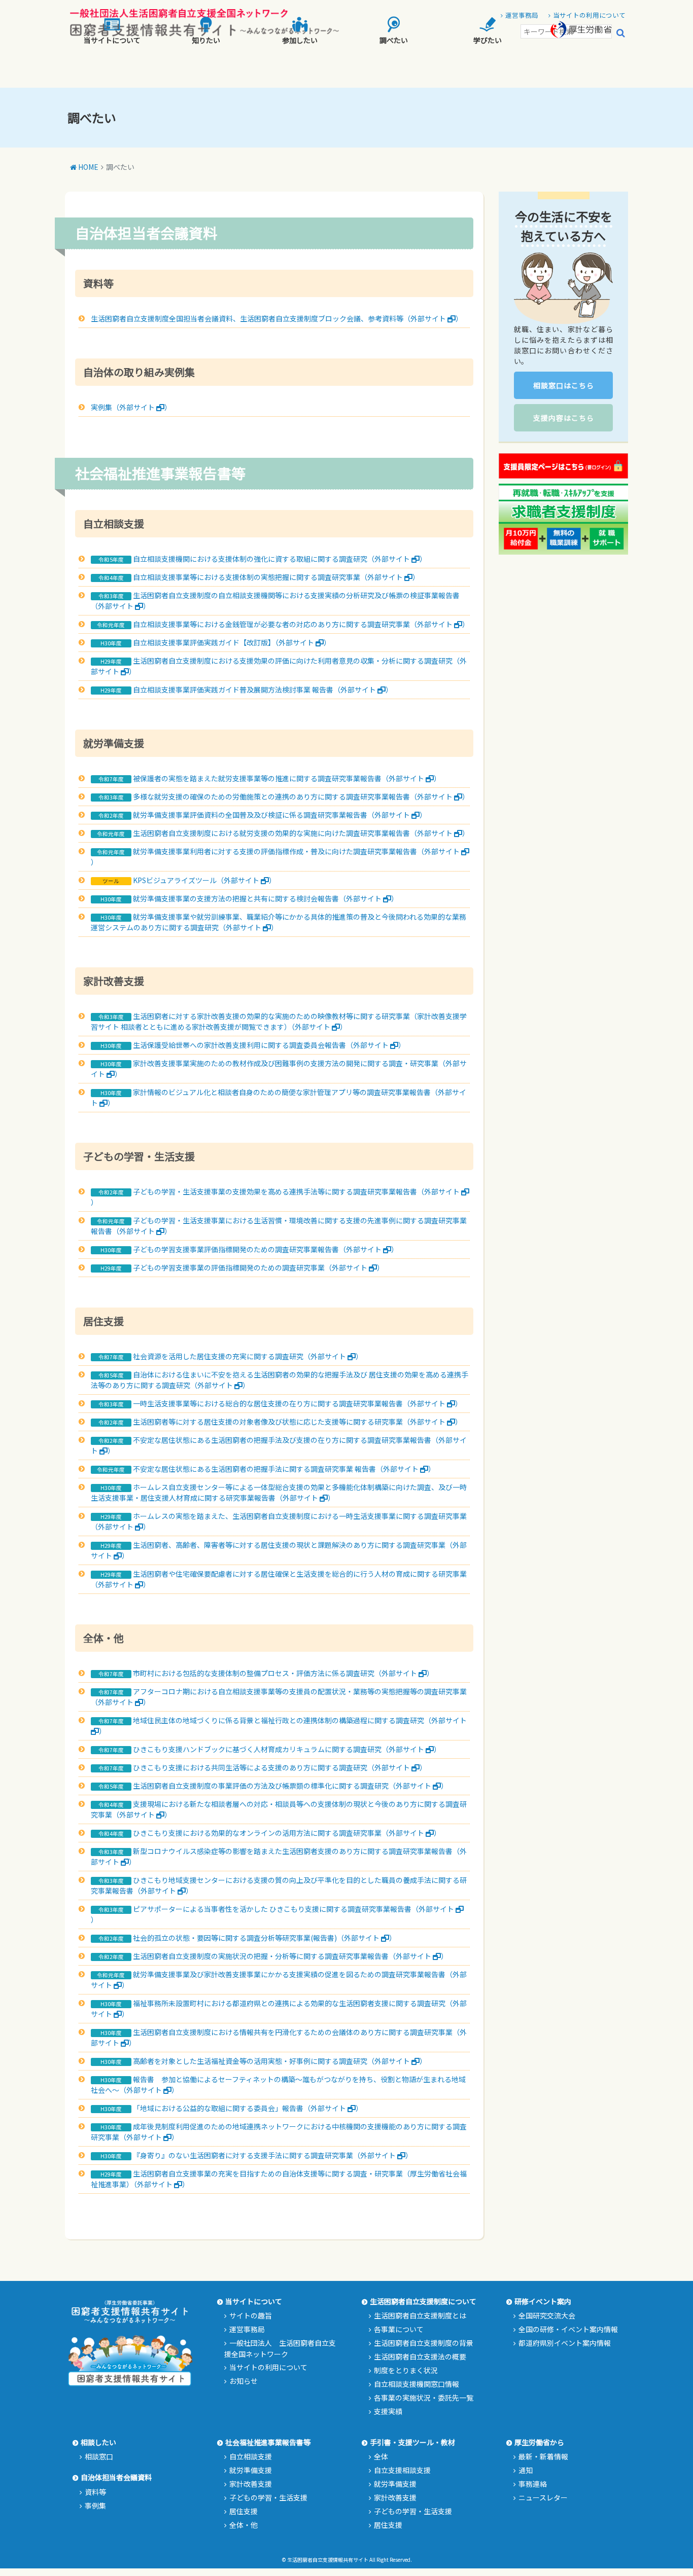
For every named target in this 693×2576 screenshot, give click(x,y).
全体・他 (244, 2525)
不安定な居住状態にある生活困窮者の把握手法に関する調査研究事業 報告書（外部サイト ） (284, 1469)
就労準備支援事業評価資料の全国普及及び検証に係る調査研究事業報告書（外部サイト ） (280, 815)
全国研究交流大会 (547, 2315)
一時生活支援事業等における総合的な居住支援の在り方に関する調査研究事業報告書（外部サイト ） (298, 1403)
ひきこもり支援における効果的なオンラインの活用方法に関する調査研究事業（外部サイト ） (287, 1833)
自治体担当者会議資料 (116, 2477)
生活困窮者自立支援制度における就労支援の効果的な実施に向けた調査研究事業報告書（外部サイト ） (301, 833)
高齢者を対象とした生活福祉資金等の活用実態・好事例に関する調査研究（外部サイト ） (280, 2061)
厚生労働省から (539, 2442)
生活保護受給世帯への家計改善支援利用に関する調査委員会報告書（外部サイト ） (269, 1045)
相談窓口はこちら (564, 385)
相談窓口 (99, 2456)
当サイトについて (112, 40)
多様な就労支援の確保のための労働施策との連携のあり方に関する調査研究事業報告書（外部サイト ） (301, 796)
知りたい (206, 40)
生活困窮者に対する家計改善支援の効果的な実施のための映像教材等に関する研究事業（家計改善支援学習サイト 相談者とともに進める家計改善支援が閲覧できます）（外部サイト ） (279, 1021)
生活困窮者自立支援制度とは (420, 2315)
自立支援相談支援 (402, 2470)
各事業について (399, 2329)
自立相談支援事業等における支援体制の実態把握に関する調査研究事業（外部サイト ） (276, 577)
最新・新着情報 (543, 2456)
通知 (526, 2470)
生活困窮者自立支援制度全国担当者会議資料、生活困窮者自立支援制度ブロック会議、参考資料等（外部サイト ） (277, 318)
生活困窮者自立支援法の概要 (420, 2356)
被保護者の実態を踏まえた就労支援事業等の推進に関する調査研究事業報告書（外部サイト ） (287, 778)
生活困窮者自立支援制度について (423, 2301)
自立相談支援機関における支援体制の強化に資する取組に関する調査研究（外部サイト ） (280, 559)
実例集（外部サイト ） (131, 407)
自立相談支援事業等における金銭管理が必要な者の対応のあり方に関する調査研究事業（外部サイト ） (301, 624)
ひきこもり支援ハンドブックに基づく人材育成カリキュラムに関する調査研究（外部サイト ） (287, 1749)
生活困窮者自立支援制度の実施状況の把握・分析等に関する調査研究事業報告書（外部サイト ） (290, 1956)
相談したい (98, 2442)
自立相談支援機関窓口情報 (417, 2384)
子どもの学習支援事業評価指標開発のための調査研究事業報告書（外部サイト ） (266, 1249)
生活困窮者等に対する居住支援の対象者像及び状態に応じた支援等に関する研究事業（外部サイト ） (298, 1422)
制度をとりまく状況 (406, 2370)
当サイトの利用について (268, 2367)
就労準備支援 (251, 2470)
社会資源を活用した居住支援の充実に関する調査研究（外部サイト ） (248, 1356)
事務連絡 (533, 2484)
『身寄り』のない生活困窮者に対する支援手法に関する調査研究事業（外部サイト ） (273, 2155)
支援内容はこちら (564, 418)
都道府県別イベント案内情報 (565, 2343)
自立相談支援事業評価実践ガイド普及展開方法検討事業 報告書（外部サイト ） (263, 690)
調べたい (394, 40)
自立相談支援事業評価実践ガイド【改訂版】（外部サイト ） (232, 642)
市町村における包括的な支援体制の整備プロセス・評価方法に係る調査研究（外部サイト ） (283, 1673)
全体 (381, 2456)
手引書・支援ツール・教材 (412, 2442)
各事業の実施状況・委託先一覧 (424, 2398)
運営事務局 (247, 2329)
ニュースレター (543, 2497)
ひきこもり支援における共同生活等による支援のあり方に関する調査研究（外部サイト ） (280, 1767)
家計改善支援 (251, 2484)
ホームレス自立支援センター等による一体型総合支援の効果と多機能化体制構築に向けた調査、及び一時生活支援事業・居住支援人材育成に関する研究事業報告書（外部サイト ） (279, 1492)
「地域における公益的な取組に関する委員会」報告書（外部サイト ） (248, 2108)
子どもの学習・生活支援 (268, 2497)
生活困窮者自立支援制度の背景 (424, 2343)
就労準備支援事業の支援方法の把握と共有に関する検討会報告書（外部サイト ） (266, 898)
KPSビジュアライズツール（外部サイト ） (204, 880)
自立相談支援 (251, 2456)
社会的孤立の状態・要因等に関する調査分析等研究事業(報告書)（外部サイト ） (265, 1938)
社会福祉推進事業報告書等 (268, 2442)
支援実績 (388, 2411)
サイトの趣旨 (251, 2315)
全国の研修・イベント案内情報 (568, 2329)
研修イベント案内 (543, 2301)
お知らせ (244, 2381)
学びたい (488, 40)
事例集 (95, 2506)
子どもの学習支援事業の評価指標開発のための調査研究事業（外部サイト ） (258, 1267)
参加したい (300, 40)
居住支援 (244, 2511)
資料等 (95, 2492)
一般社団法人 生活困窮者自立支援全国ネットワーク (280, 2348)
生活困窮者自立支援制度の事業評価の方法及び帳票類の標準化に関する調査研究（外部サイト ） (290, 1786)
